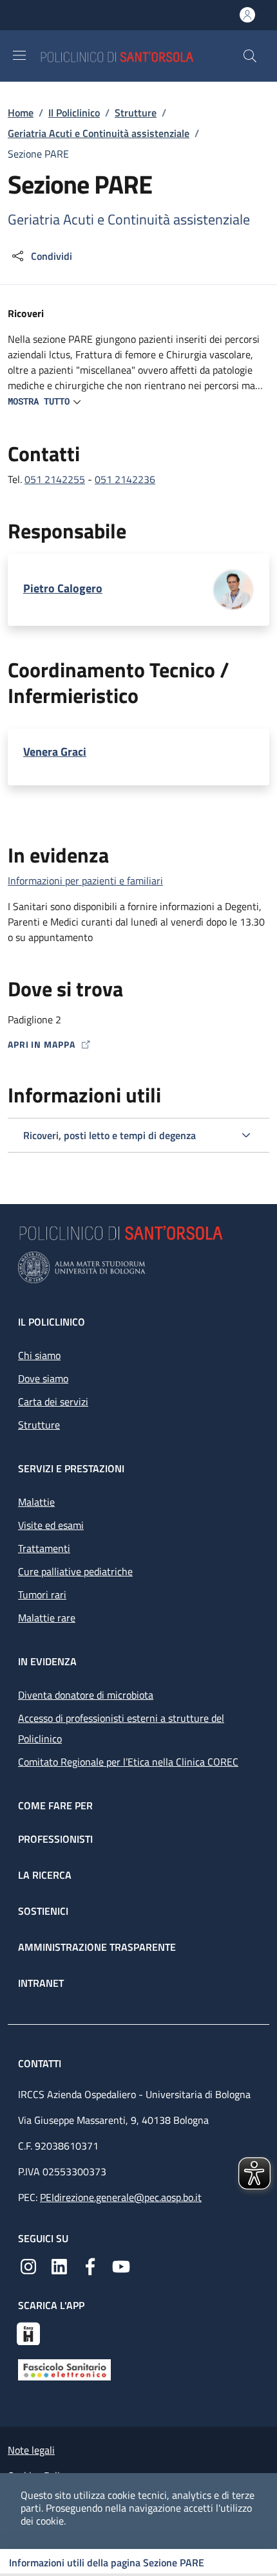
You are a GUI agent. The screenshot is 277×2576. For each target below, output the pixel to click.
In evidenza (47, 1661)
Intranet (41, 1983)
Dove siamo (43, 1378)
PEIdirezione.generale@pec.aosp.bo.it (121, 2197)
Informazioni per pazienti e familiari (85, 881)
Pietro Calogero (63, 589)
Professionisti (55, 1839)
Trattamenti (44, 1548)
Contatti (41, 2063)
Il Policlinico (74, 113)
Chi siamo (39, 1355)
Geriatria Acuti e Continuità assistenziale (99, 133)
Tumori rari (42, 1594)
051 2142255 (55, 479)
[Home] (141, 56)
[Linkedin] (59, 2265)
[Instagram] (28, 2265)
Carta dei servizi (53, 1402)
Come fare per (55, 1805)
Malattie (36, 1502)
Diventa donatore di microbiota (86, 1695)
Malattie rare (47, 1618)
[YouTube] (121, 2265)
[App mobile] (28, 2332)
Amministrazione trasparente (97, 1947)
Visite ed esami (51, 1525)
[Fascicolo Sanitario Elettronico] (64, 2369)
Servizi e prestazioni (71, 1468)
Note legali (31, 2450)
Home (21, 113)
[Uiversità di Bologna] (138, 1267)
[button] (250, 56)
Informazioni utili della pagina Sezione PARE (107, 2562)
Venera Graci (55, 752)
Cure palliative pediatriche (75, 1571)
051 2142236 (125, 479)
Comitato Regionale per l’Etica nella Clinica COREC (128, 1762)
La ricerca (45, 1875)
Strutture (136, 113)
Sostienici (43, 1911)
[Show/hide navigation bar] (19, 55)
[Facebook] (90, 2265)
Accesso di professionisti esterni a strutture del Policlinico (121, 1728)
